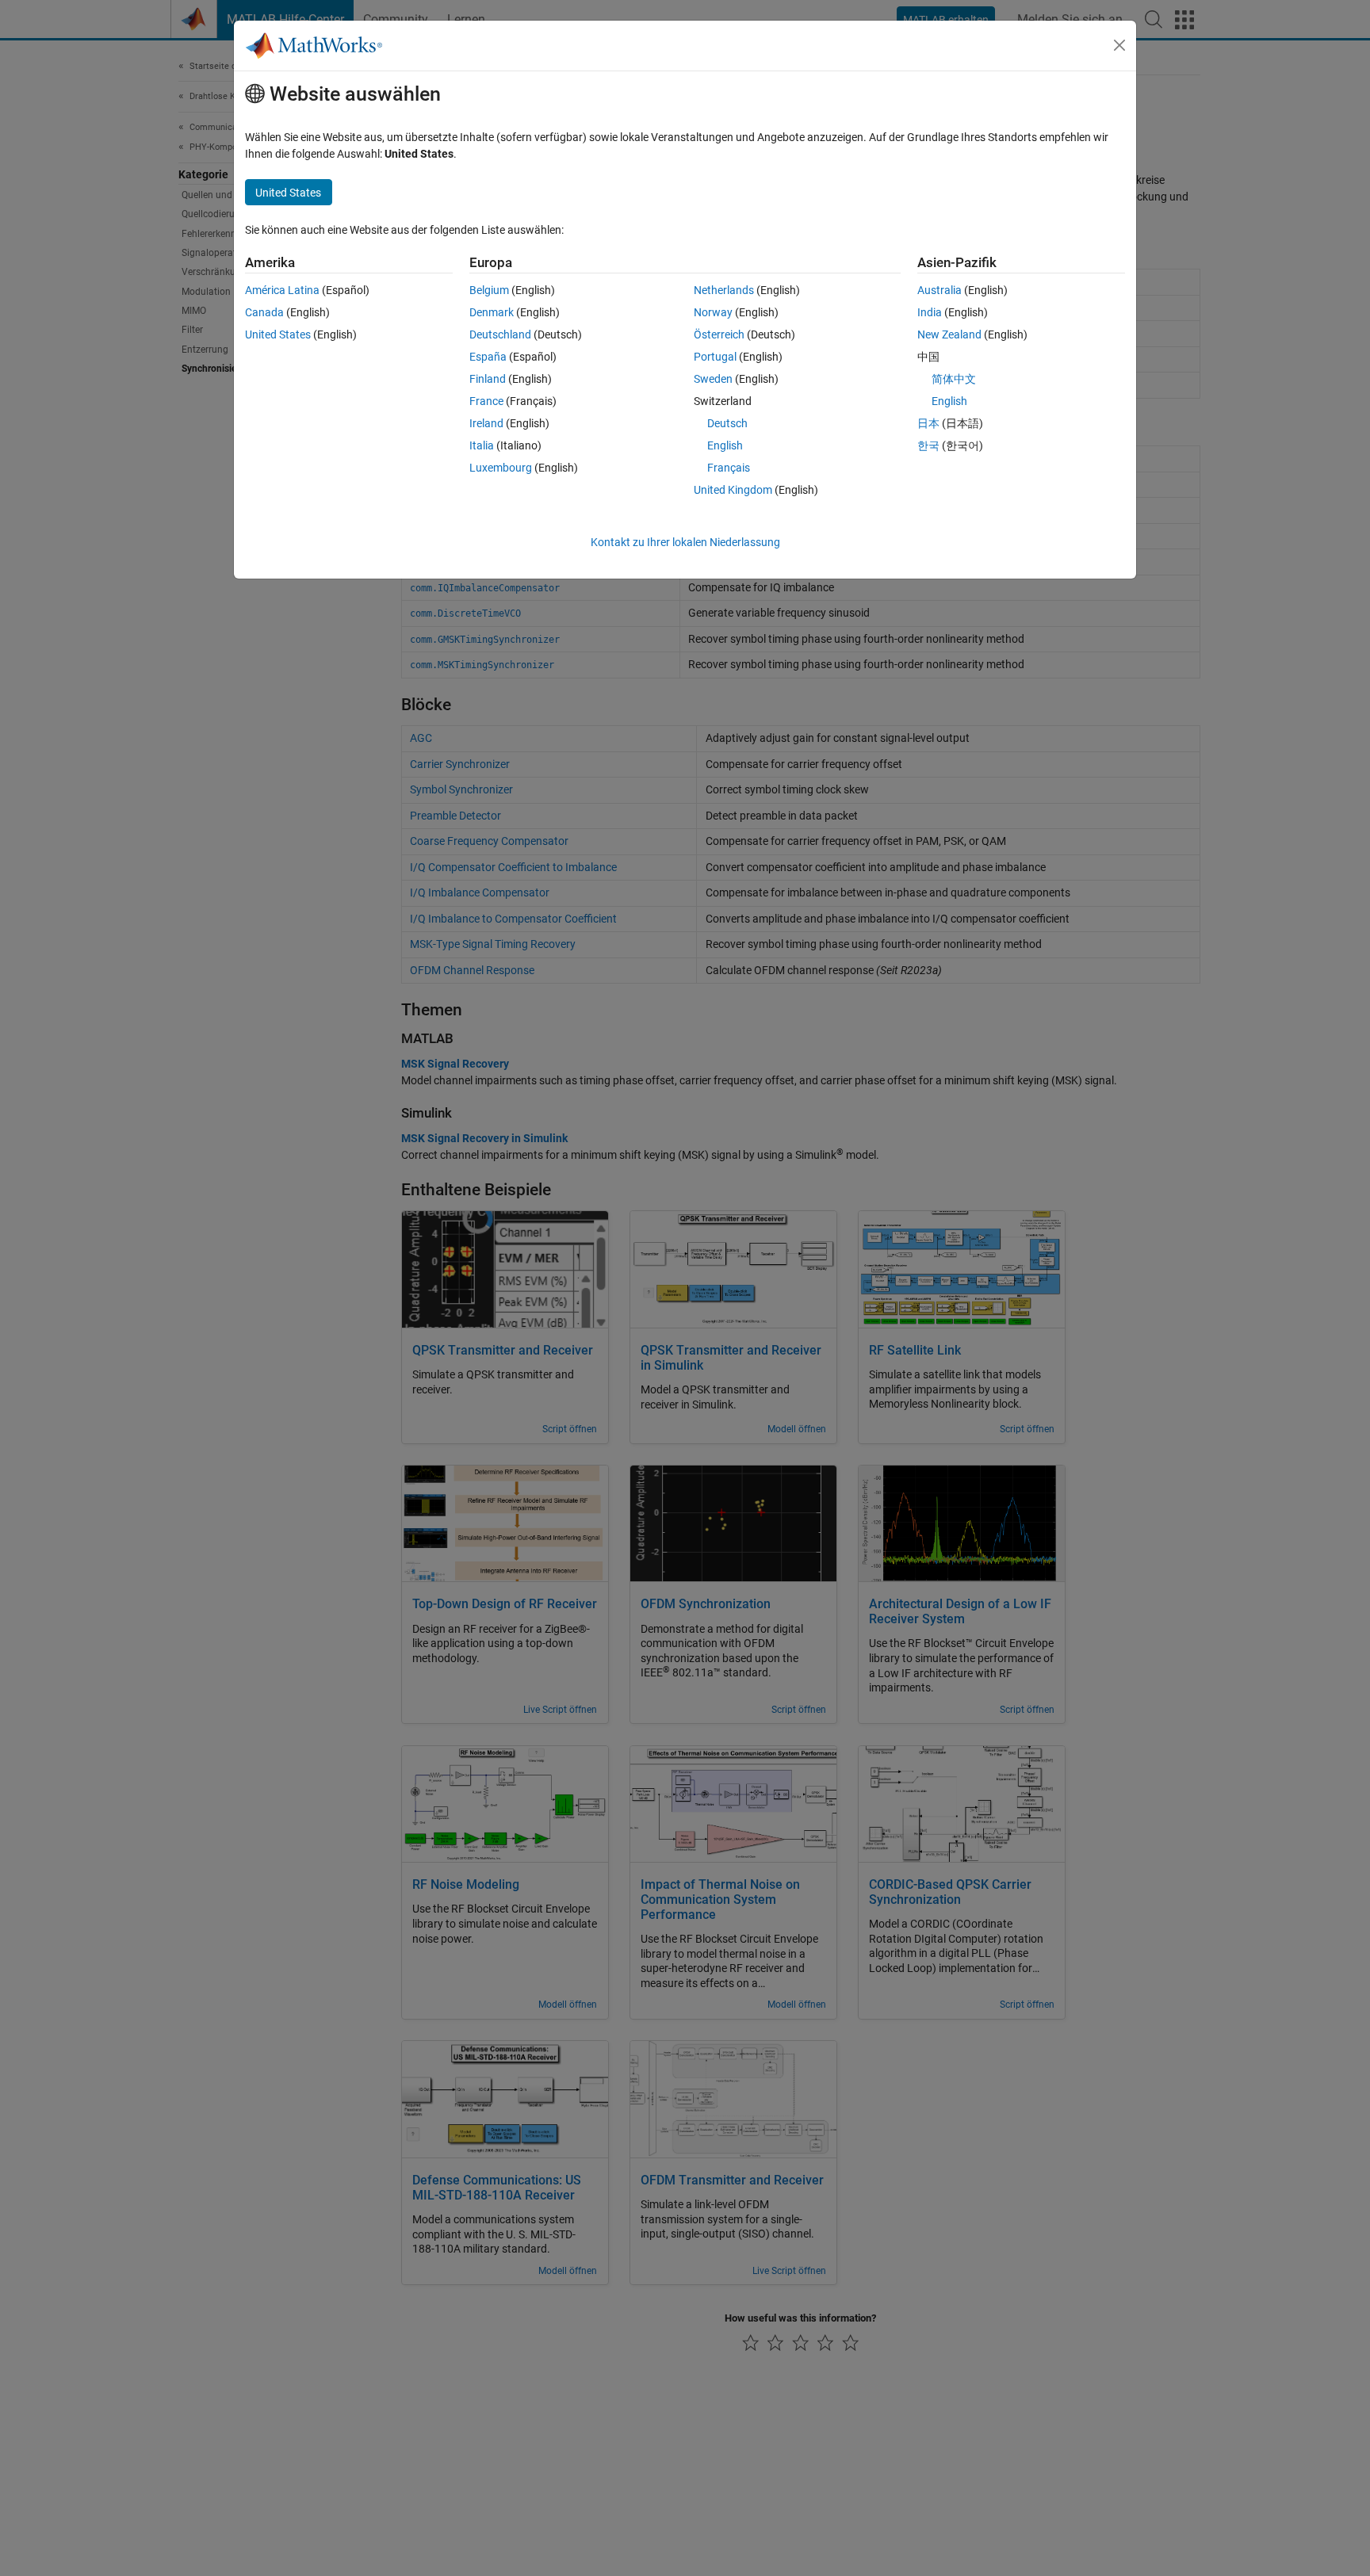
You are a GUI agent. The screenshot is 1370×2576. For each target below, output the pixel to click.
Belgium (489, 290)
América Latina (282, 290)
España (488, 357)
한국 (928, 445)
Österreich (719, 334)
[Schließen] (1119, 45)
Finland (488, 379)
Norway (713, 312)
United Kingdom (733, 490)
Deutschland (500, 334)
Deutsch (727, 423)
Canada (264, 312)
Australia (939, 290)
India (930, 312)
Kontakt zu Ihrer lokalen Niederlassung (685, 542)
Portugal (715, 357)
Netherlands (724, 290)
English (725, 445)
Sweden (713, 379)
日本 (928, 423)
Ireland (486, 423)
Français (729, 468)
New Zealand (949, 334)
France (486, 401)
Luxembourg (501, 468)
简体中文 (954, 379)
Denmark (492, 312)
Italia (482, 445)
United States (278, 334)
